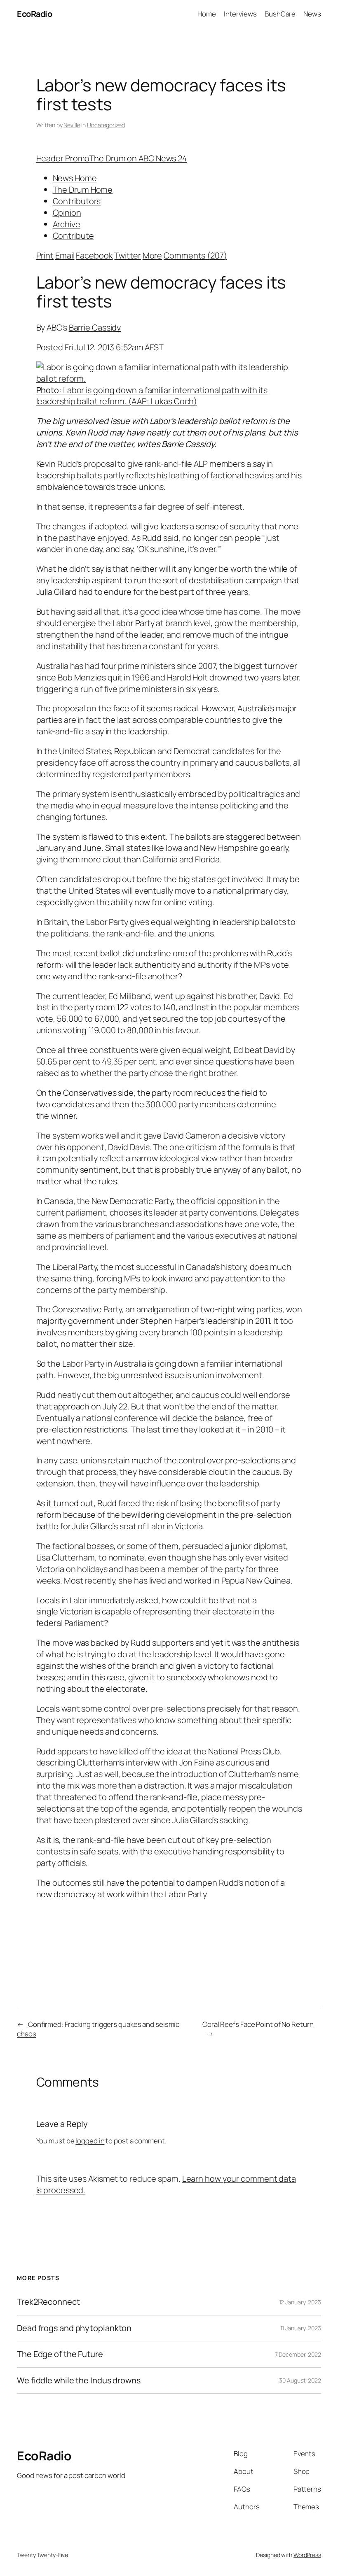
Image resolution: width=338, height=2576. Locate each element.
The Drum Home (83, 190)
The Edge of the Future (60, 2354)
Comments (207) (195, 255)
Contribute (73, 236)
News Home (75, 178)
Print (45, 255)
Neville (72, 125)
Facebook (94, 255)
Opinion (67, 213)
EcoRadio (34, 14)
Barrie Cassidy (95, 327)
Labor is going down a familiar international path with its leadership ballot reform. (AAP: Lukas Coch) (152, 396)
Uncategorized (106, 125)
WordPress (307, 2555)
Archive (67, 224)
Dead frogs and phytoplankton (74, 2328)
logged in (90, 2141)
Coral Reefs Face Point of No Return (258, 2024)
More (153, 255)
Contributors (77, 201)
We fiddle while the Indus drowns (79, 2380)
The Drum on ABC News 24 (138, 158)
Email (65, 255)
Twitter (127, 255)
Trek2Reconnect (48, 2302)
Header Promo (63, 158)
